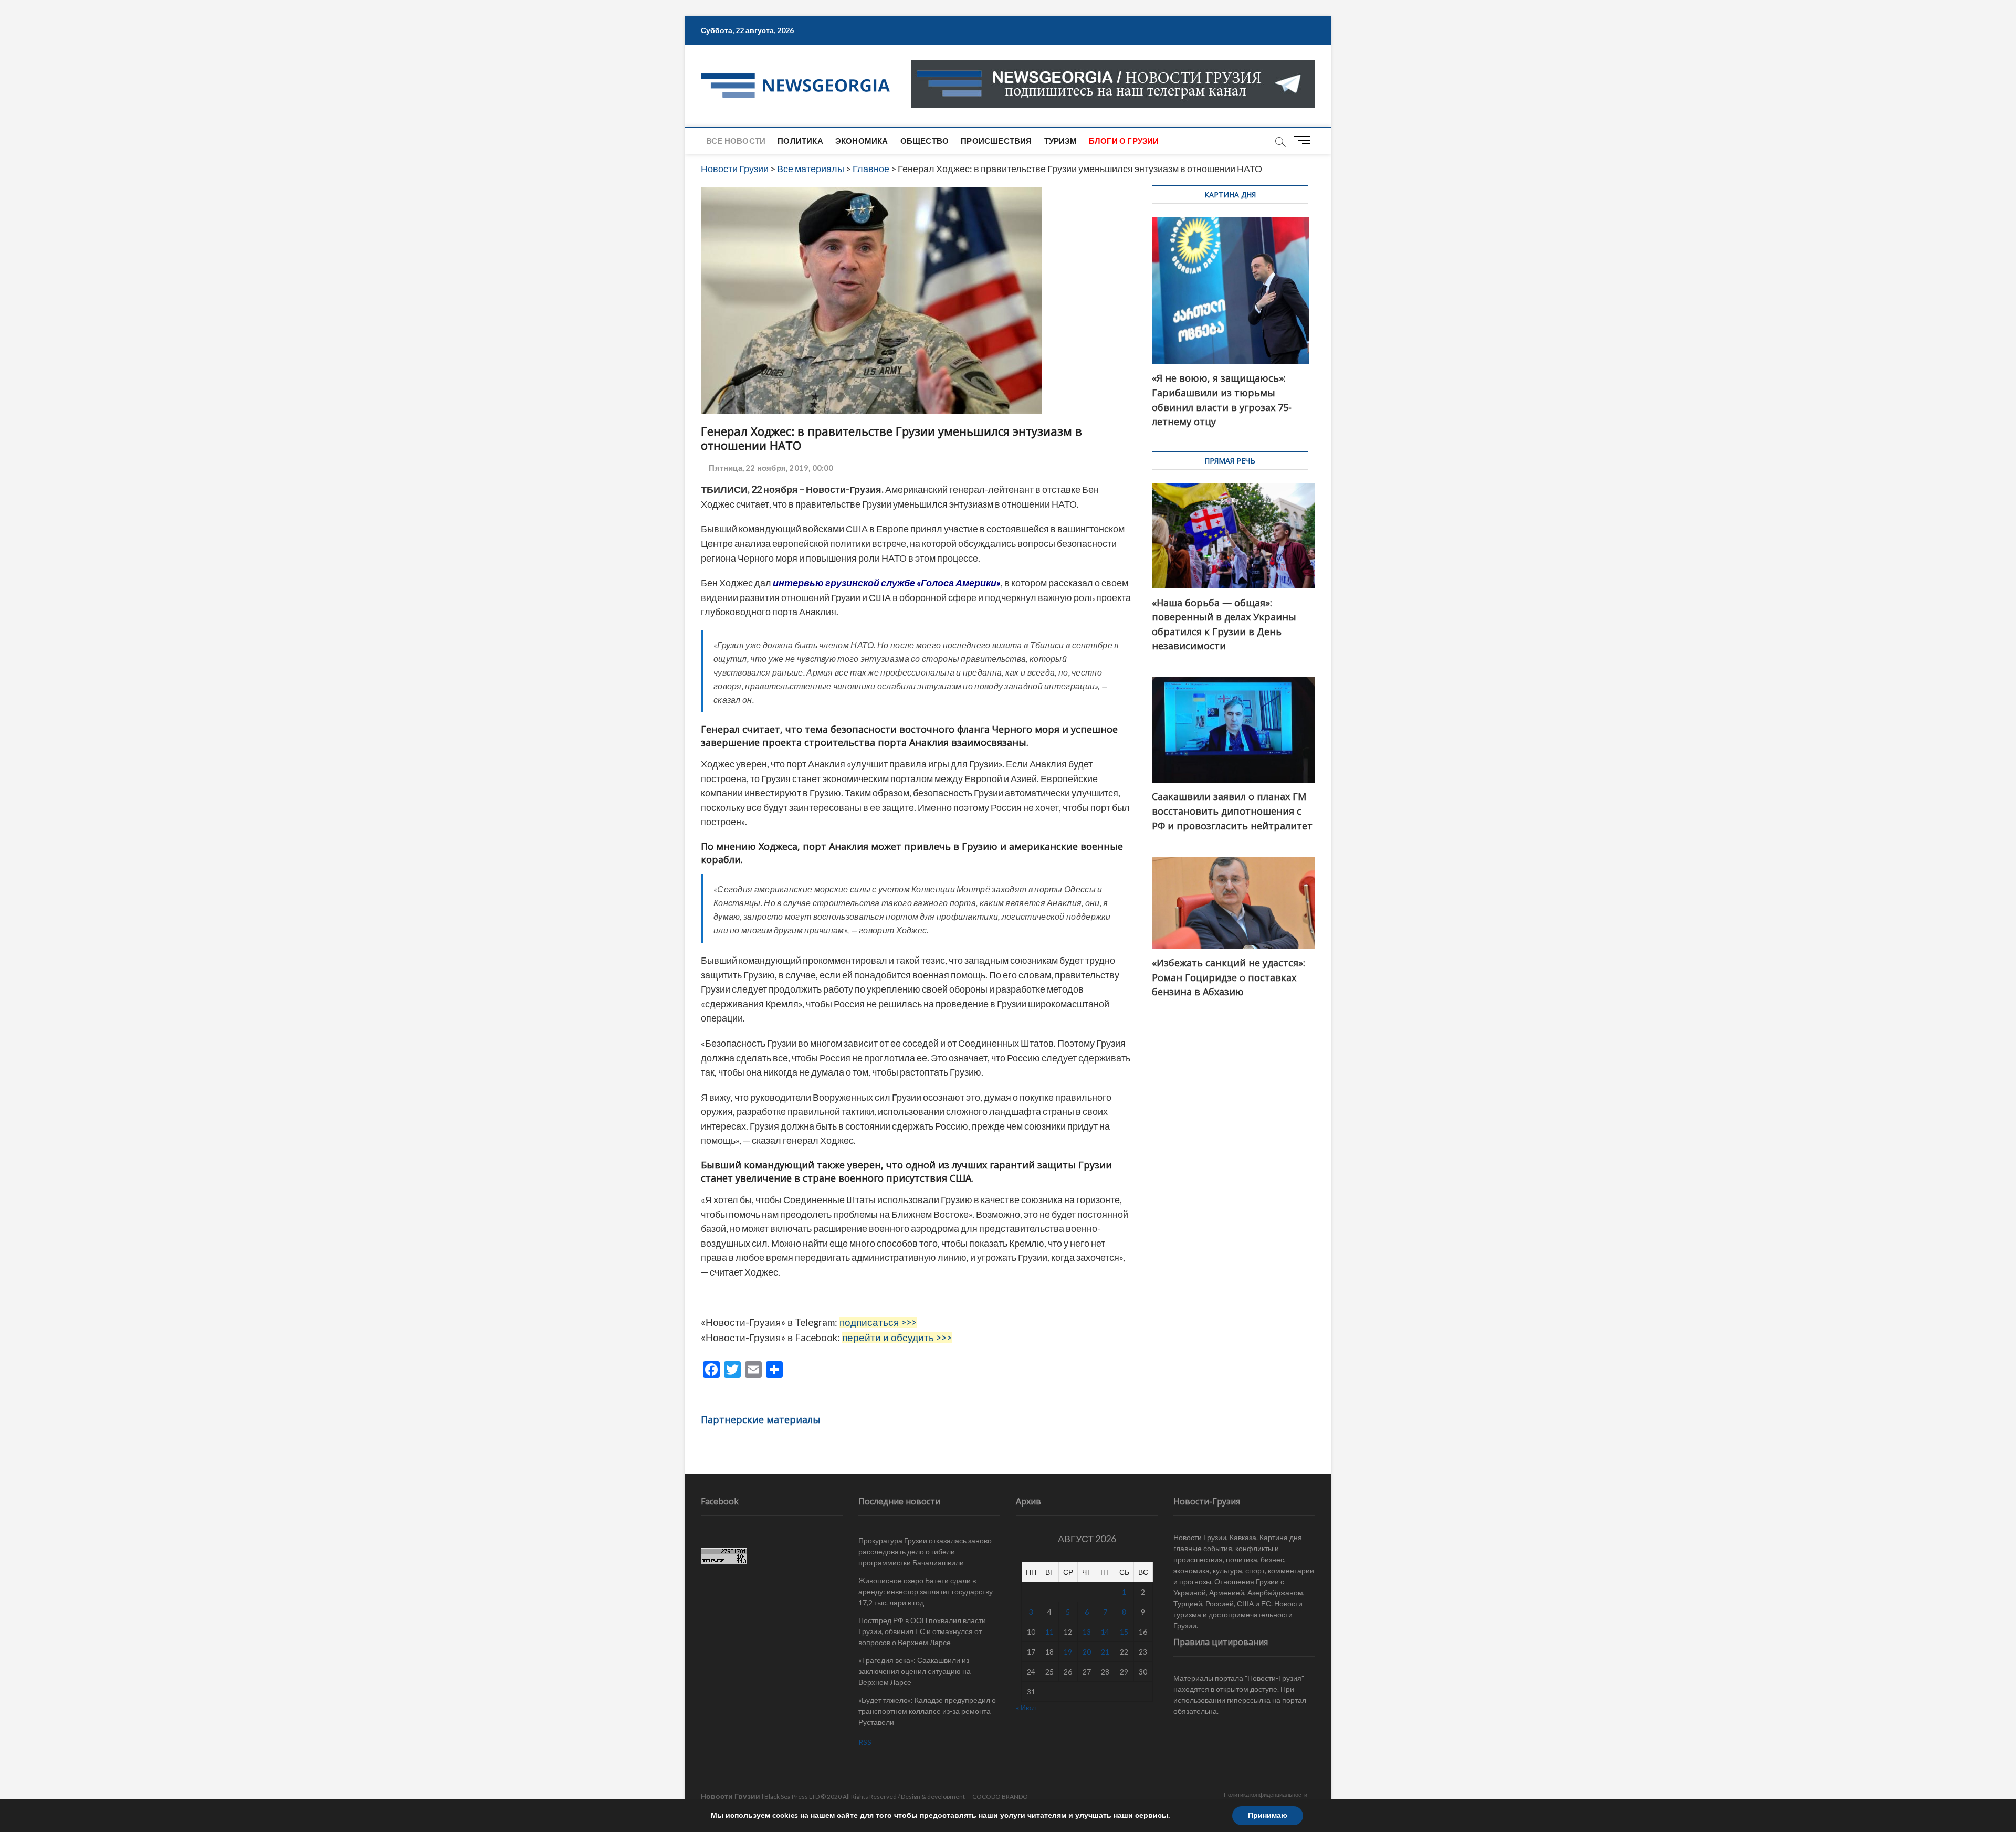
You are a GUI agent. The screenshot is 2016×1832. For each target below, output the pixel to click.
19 (1068, 1652)
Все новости (736, 141)
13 (1087, 1632)
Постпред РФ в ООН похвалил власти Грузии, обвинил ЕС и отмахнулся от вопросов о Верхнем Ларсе (922, 1631)
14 (1105, 1632)
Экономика (862, 141)
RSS (865, 1742)
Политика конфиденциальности (1266, 1794)
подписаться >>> (878, 1322)
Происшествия (996, 141)
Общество (925, 141)
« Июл (1026, 1707)
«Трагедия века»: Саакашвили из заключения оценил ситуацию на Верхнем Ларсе (915, 1671)
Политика (800, 141)
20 (1087, 1652)
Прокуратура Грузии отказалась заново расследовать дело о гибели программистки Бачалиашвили (925, 1551)
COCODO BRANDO (1000, 1797)
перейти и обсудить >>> (897, 1338)
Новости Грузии (731, 1796)
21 (1105, 1652)
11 (1049, 1632)
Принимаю (1268, 1815)
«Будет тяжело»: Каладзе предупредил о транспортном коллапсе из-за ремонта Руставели (927, 1711)
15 (1124, 1632)
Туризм (1060, 141)
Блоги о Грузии (1124, 141)
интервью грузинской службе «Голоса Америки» (887, 583)
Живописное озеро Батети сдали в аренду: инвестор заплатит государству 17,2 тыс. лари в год (926, 1591)
